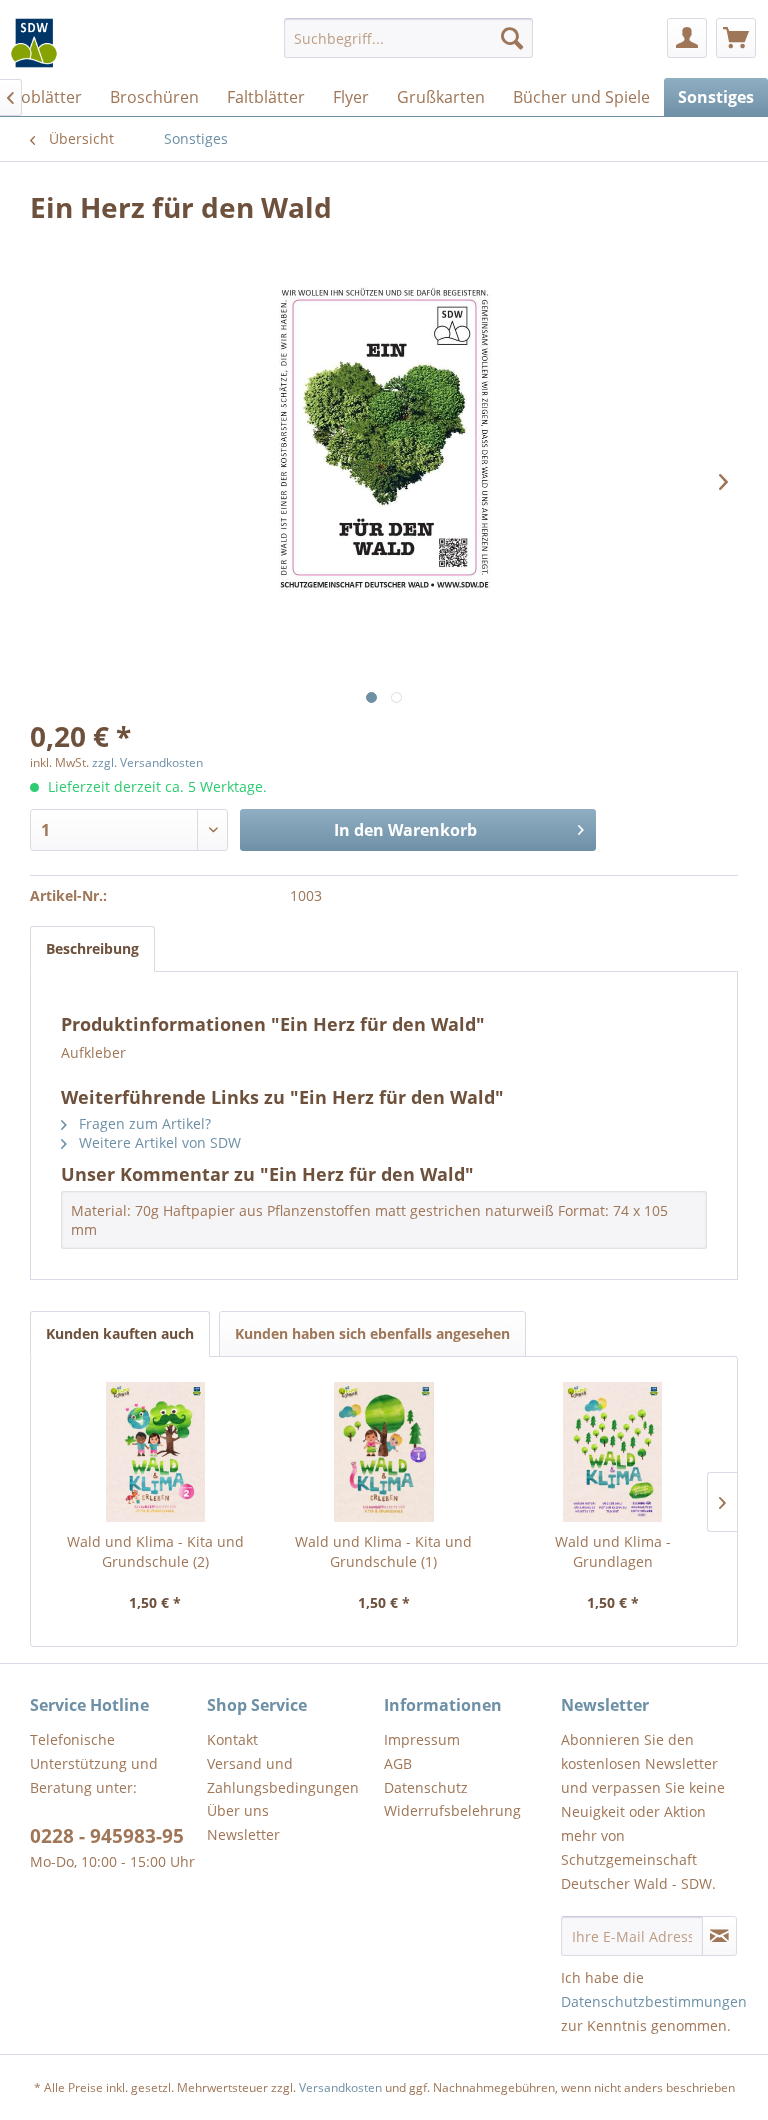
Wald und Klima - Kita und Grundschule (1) (383, 1551)
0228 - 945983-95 (107, 1836)
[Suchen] (512, 38)
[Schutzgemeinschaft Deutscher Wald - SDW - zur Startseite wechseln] (34, 43)
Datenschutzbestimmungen (654, 2001)
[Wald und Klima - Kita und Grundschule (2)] (155, 1452)
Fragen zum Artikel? (143, 1123)
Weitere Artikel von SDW (158, 1142)
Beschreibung (92, 948)
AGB (398, 1763)
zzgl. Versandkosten (147, 762)
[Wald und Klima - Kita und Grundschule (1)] (384, 1452)
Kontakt (232, 1739)
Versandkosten (340, 2087)
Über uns (238, 1810)
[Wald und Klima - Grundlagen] (612, 1452)
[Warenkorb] (736, 38)
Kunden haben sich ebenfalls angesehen (372, 1333)
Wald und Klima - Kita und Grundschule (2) (155, 1551)
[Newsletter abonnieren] (719, 1936)
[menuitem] (409, 38)
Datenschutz (426, 1787)
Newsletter (243, 1834)
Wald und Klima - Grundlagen (613, 1551)
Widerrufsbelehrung (452, 1810)
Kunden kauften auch (120, 1333)
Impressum (422, 1739)
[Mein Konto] (687, 38)
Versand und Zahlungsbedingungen (283, 1775)
